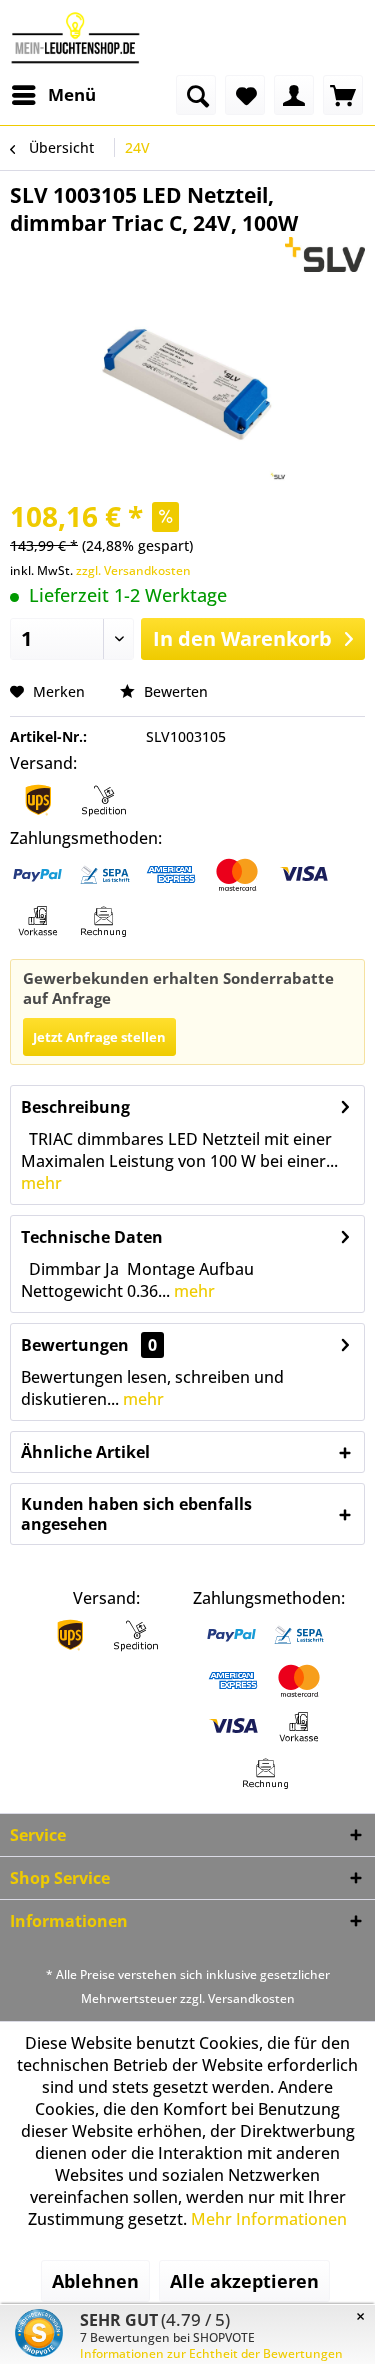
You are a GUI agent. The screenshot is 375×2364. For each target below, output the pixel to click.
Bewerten (174, 691)
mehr (41, 1183)
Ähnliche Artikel (85, 1452)
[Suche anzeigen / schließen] (196, 95)
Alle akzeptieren (244, 2281)
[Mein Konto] (294, 95)
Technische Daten (92, 1237)
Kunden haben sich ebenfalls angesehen (136, 1514)
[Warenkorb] (343, 95)
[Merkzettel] (245, 95)
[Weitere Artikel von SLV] (325, 254)
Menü (72, 94)
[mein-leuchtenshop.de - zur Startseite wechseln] (75, 37)
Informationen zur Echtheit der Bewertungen (211, 2353)
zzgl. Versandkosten (133, 570)
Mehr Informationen (269, 2219)
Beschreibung (75, 1107)
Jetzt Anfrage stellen (99, 1037)
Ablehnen (95, 2281)
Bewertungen (75, 1345)
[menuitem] (53, 95)
